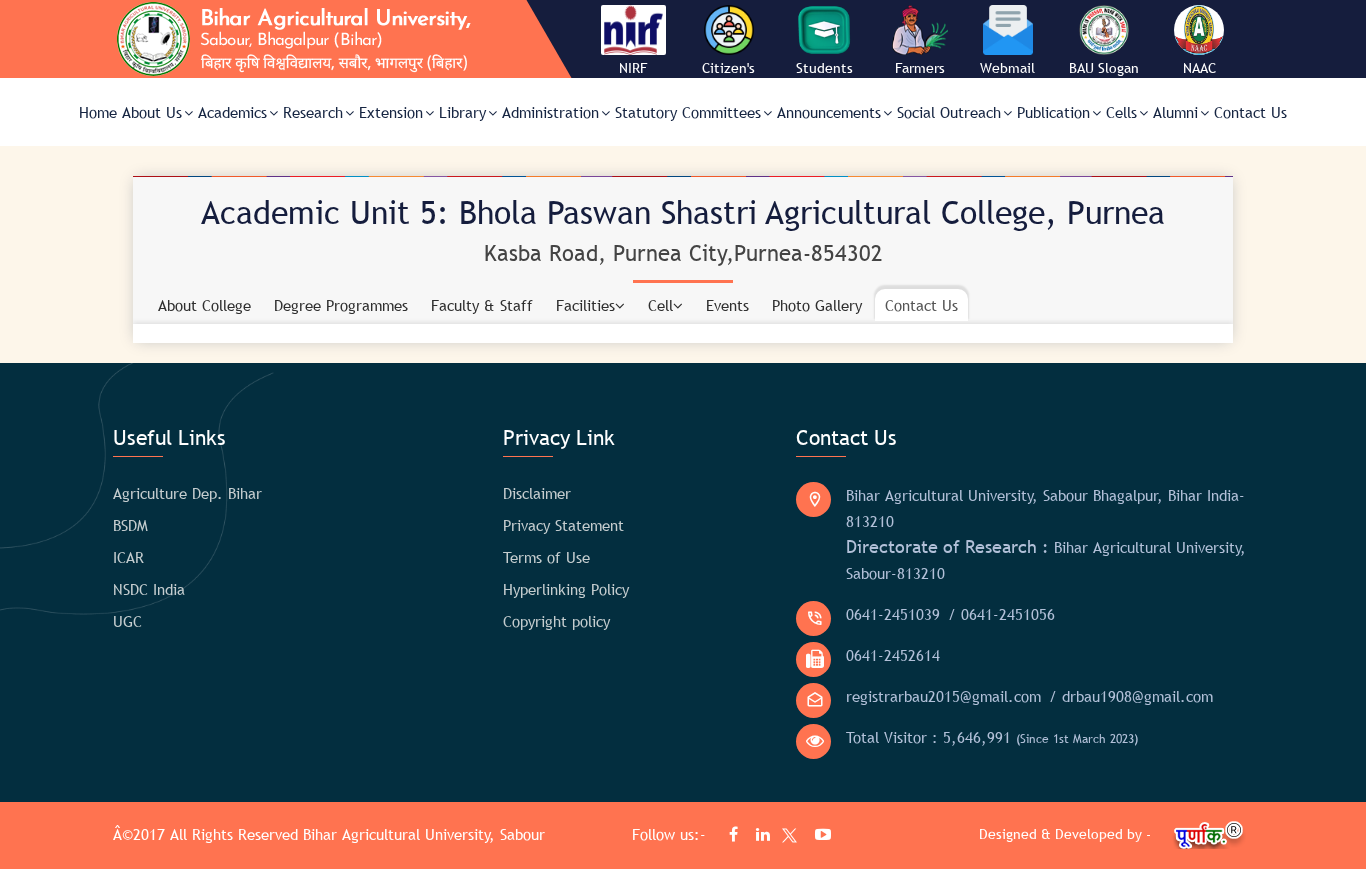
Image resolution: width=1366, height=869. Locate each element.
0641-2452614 (893, 655)
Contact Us (1250, 112)
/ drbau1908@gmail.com (1131, 696)
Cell (660, 305)
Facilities (585, 305)
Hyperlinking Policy (566, 589)
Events (727, 305)
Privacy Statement (563, 525)
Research (313, 112)
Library (462, 112)
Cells (1121, 112)
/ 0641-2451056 (1001, 614)
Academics (232, 112)
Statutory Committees (688, 112)
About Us (152, 112)
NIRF (633, 68)
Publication (1053, 112)
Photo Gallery (817, 305)
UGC (127, 621)
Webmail (1007, 68)
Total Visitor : (992, 737)
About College (204, 305)
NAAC (1199, 68)
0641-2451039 (893, 614)
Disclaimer (537, 493)
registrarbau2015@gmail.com (943, 696)
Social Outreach (949, 112)
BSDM (130, 525)
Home (98, 112)
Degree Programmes (341, 305)
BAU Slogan (1104, 68)
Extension (391, 112)
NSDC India (149, 589)
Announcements (829, 112)
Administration (550, 112)
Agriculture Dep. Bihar (187, 493)
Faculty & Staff (482, 305)
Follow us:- (671, 834)
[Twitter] (785, 838)
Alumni (1175, 112)
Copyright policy (556, 621)
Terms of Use (546, 557)
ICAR (128, 557)
